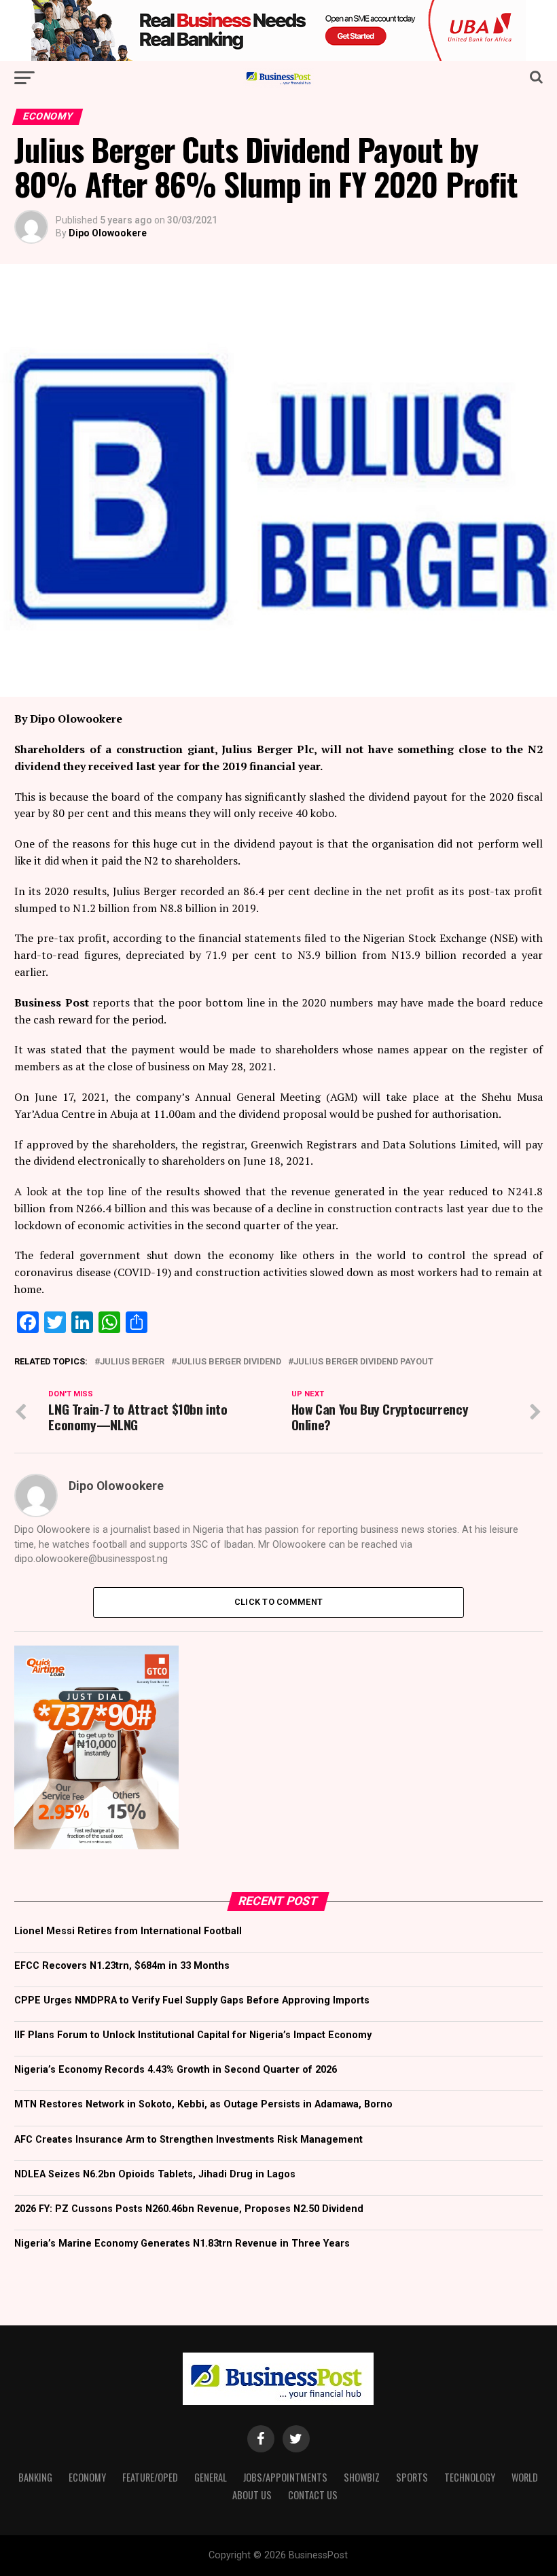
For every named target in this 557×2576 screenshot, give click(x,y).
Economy (87, 2477)
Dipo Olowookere (108, 233)
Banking (35, 2477)
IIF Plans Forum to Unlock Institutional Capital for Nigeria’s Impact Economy (193, 2035)
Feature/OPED (150, 2477)
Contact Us (313, 2495)
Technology (470, 2477)
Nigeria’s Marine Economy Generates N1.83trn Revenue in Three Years (182, 2244)
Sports (412, 2477)
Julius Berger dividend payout (363, 1362)
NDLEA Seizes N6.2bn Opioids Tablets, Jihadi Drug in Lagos (155, 2174)
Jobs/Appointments (285, 2477)
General (211, 2477)
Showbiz (362, 2477)
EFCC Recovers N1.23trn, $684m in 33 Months (122, 1966)
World (525, 2477)
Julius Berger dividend (229, 1362)
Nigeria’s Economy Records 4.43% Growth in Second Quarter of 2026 (176, 2070)
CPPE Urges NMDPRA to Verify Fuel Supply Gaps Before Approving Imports (192, 2000)
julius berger (132, 1362)
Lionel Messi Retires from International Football (128, 1931)
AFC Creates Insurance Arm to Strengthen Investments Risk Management (188, 2140)
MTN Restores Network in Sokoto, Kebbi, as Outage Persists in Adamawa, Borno (203, 2104)
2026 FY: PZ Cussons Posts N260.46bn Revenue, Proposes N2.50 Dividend (189, 2209)
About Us (252, 2495)
